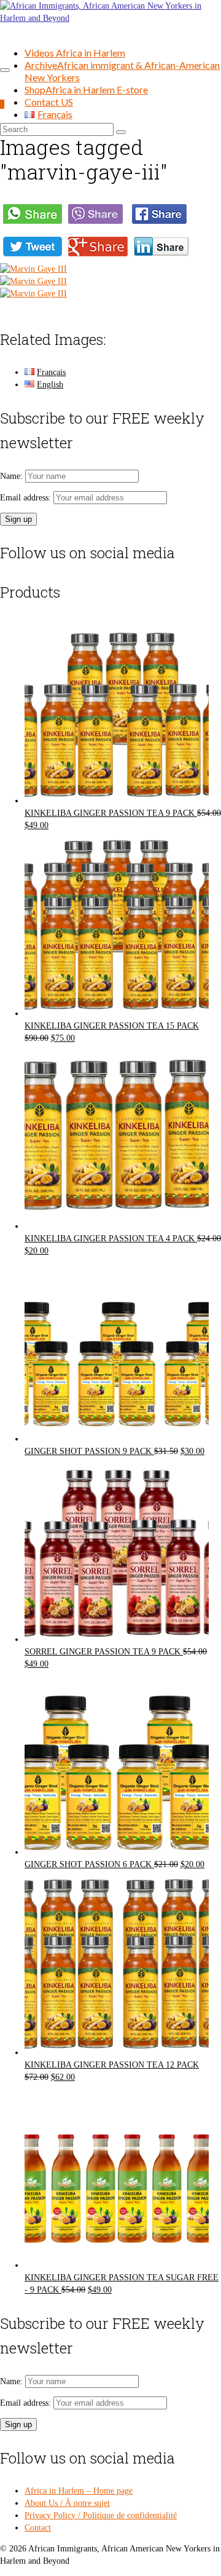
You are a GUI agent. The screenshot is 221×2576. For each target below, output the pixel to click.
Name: (13, 476)
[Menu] (5, 70)
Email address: (27, 498)
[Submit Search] (121, 132)
